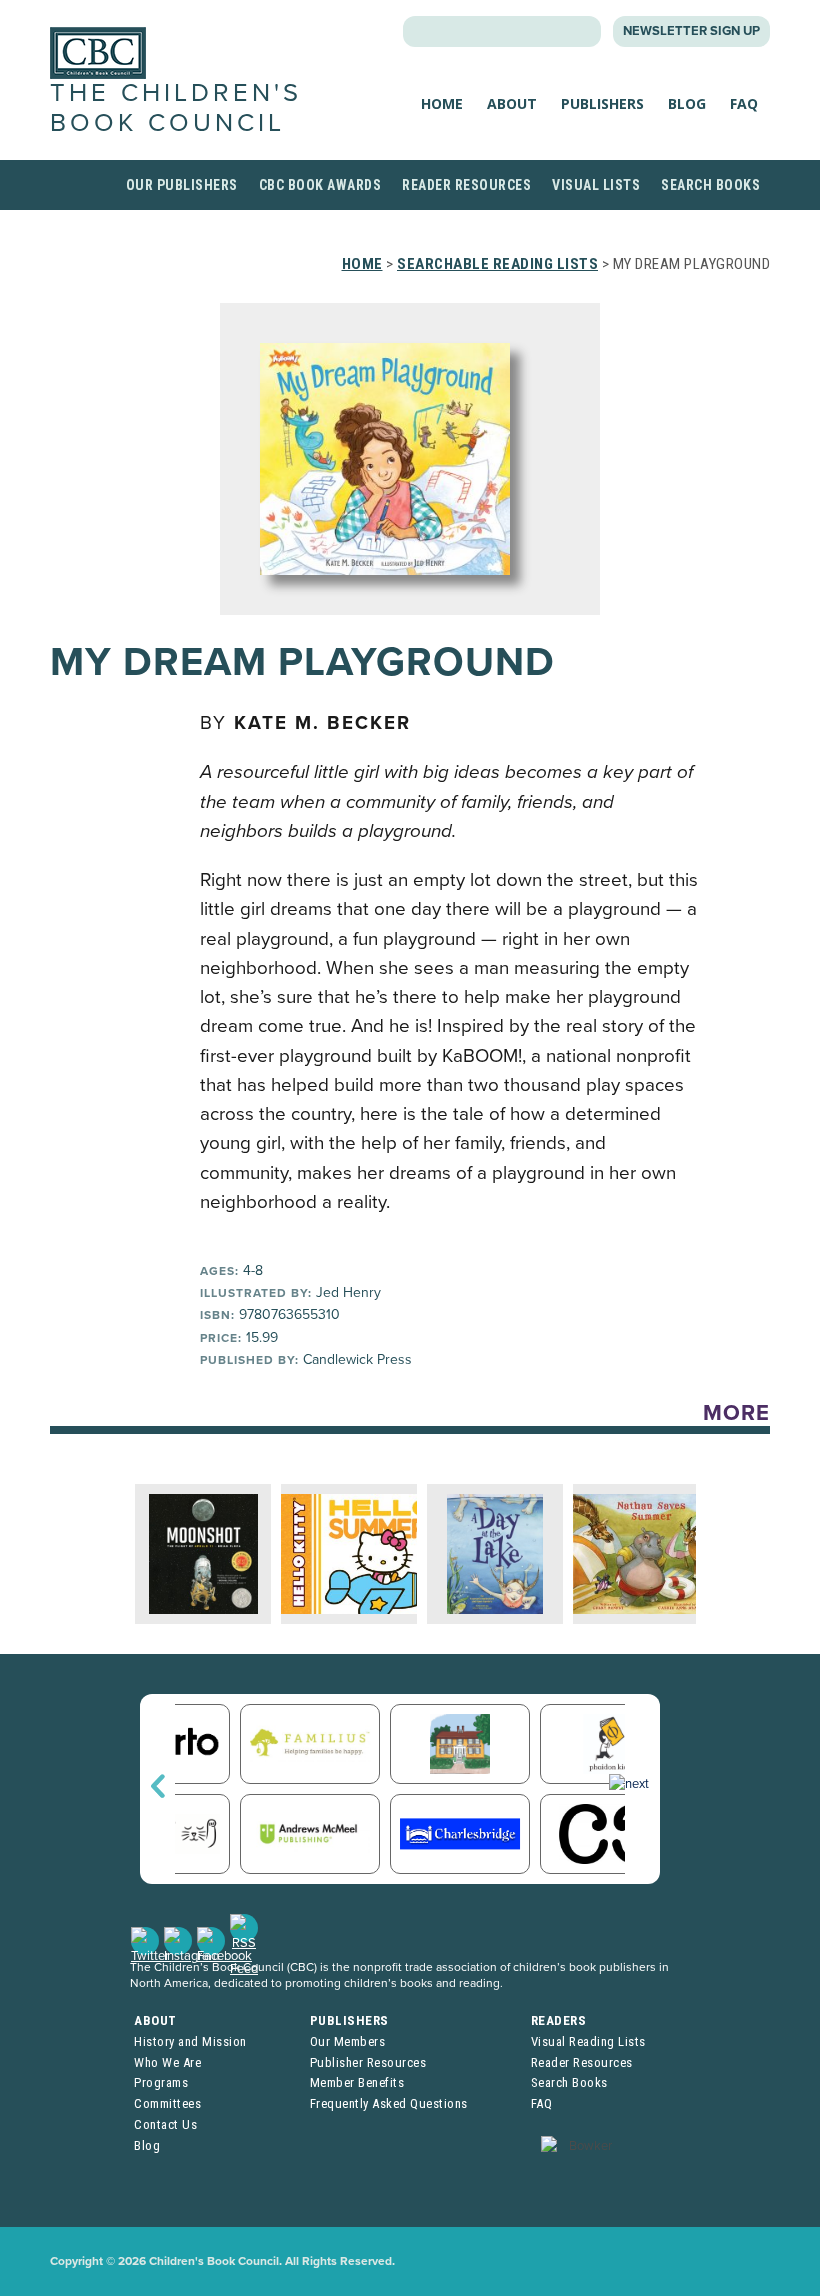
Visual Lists (596, 185)
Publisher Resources (368, 2062)
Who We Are (167, 2062)
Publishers (602, 103)
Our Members (348, 2041)
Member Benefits (357, 2082)
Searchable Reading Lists (497, 264)
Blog (687, 103)
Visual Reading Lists (588, 2041)
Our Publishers (182, 185)
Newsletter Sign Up (691, 31)
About (512, 103)
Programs (161, 2082)
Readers (559, 2020)
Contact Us (165, 2124)
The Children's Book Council (176, 107)
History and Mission (190, 2041)
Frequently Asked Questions (389, 2103)
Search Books (710, 185)
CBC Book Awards (320, 185)
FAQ (744, 103)
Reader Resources (466, 185)
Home (442, 103)
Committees (167, 2103)
